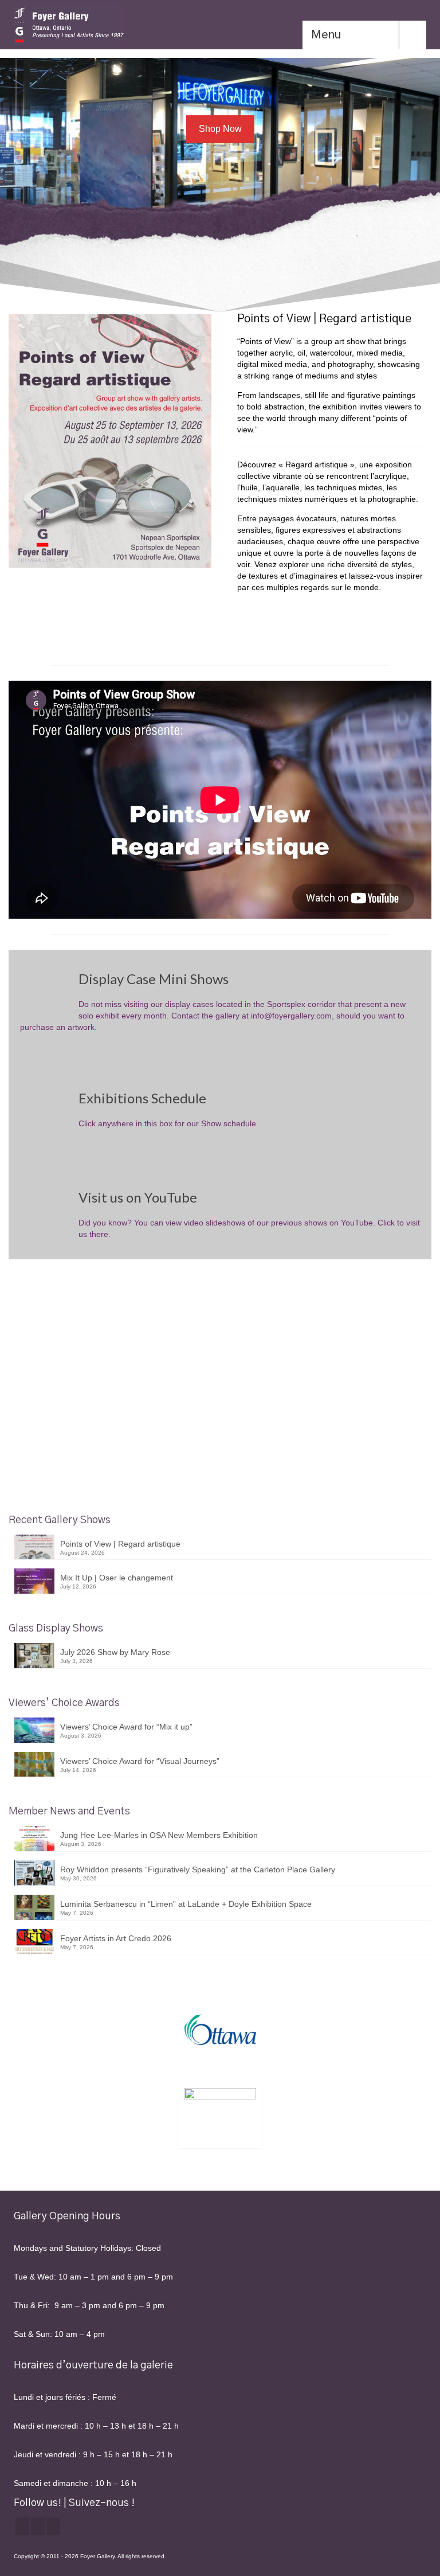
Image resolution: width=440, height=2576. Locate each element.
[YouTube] (53, 2526)
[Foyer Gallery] (220, 25)
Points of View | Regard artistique (120, 1544)
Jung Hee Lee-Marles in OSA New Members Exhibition (159, 1835)
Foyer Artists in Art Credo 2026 (116, 1938)
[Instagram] (38, 2526)
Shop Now (220, 129)
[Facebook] (22, 2526)
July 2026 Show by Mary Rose (115, 1652)
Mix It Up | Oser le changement (117, 1578)
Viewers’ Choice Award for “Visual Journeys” (140, 1761)
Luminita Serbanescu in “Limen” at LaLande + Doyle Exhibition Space (186, 1904)
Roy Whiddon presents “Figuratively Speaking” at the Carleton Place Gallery (198, 1869)
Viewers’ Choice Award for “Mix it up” (126, 1727)
